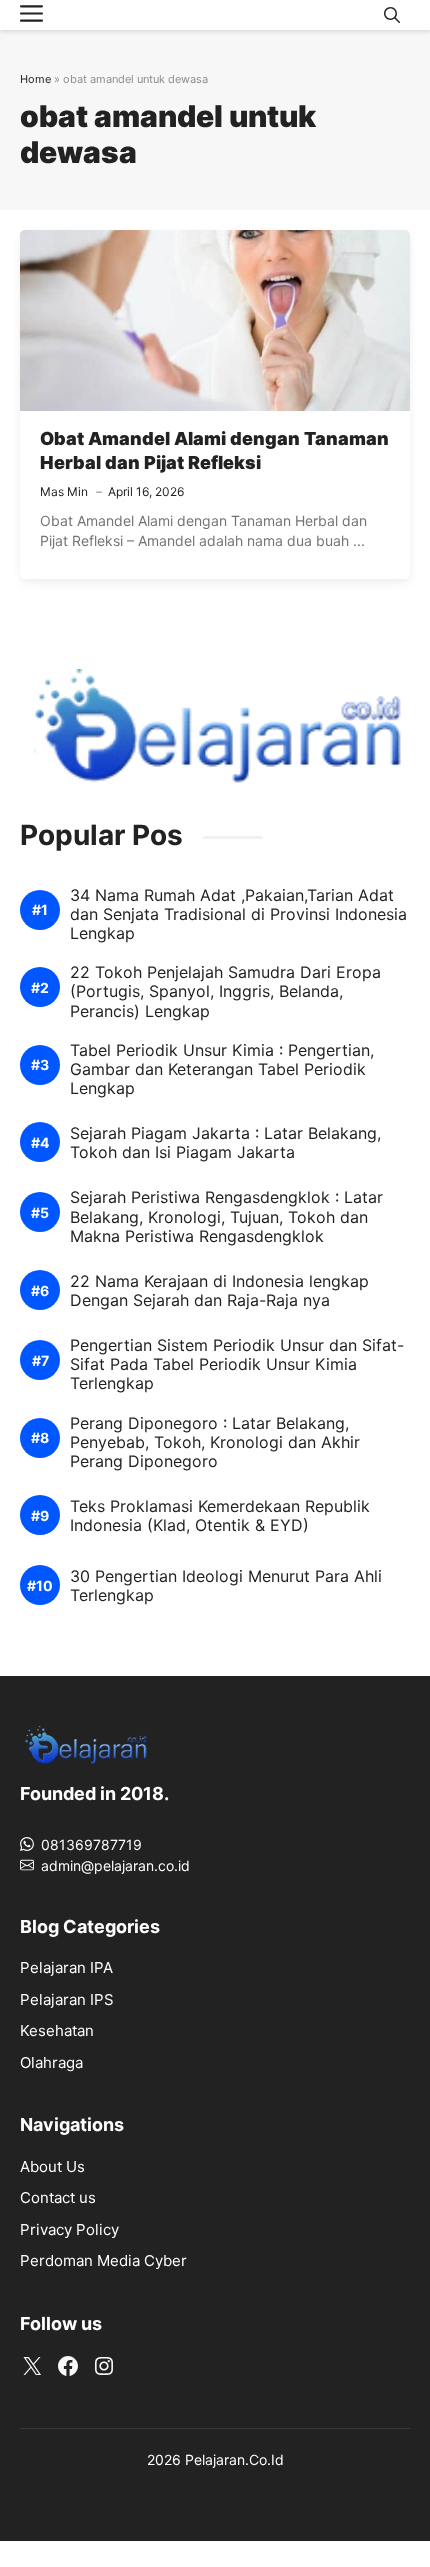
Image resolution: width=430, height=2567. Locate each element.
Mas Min (64, 491)
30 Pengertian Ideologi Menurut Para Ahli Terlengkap (226, 1586)
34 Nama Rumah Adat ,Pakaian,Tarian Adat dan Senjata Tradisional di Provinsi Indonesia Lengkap (238, 914)
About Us (52, 2166)
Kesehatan (57, 2030)
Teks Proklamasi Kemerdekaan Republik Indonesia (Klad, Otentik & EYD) (220, 1516)
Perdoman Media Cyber (103, 2260)
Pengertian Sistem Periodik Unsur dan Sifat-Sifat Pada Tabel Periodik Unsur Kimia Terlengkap (237, 1364)
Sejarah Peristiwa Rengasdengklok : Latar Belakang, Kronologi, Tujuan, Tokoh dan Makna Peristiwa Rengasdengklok (226, 1216)
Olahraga (51, 2062)
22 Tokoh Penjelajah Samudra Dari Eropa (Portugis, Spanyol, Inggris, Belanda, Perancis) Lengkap (225, 991)
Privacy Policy (69, 2229)
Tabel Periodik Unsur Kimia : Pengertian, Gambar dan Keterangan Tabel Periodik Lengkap (222, 1069)
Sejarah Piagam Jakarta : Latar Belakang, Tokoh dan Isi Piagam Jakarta (225, 1143)
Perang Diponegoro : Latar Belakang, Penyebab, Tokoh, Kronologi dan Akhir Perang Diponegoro (215, 1442)
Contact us (58, 2197)
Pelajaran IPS (67, 1999)
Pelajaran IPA (66, 1967)
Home (35, 79)
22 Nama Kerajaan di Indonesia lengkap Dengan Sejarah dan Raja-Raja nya (219, 1291)
